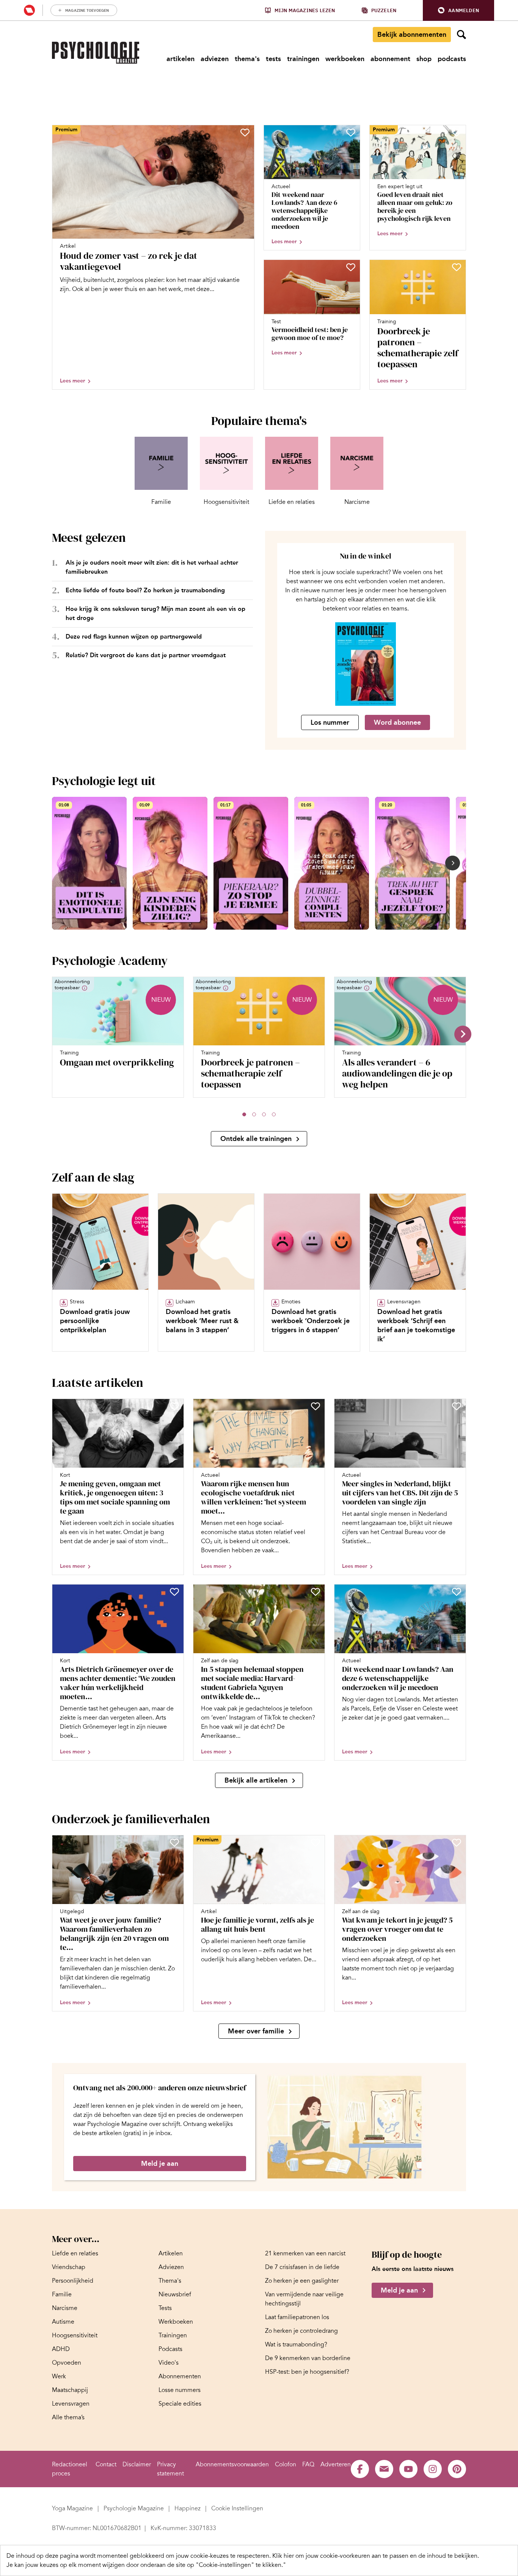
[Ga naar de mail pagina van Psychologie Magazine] (384, 2469)
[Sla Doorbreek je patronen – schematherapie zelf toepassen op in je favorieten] (457, 267)
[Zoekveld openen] (461, 35)
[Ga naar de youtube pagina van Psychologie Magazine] (408, 2469)
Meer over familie (256, 2031)
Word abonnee (397, 722)
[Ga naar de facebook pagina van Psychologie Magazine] (360, 2469)
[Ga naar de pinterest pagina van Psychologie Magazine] (457, 2469)
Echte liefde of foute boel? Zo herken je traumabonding (145, 590)
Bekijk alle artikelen (256, 1780)
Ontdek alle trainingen (256, 1139)
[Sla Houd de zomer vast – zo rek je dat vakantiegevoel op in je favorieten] (245, 132)
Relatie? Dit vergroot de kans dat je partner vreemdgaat (146, 655)
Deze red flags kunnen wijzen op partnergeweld (134, 637)
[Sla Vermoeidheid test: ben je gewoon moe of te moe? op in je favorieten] (351, 267)
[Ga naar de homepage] (96, 53)
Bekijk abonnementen (412, 35)
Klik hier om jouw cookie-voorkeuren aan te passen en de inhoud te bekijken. (376, 2556)
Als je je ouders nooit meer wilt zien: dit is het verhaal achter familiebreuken (152, 567)
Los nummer (330, 722)
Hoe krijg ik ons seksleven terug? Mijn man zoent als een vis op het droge (155, 613)
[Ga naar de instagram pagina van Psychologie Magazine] (433, 2469)
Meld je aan (160, 2164)
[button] (458, 10)
